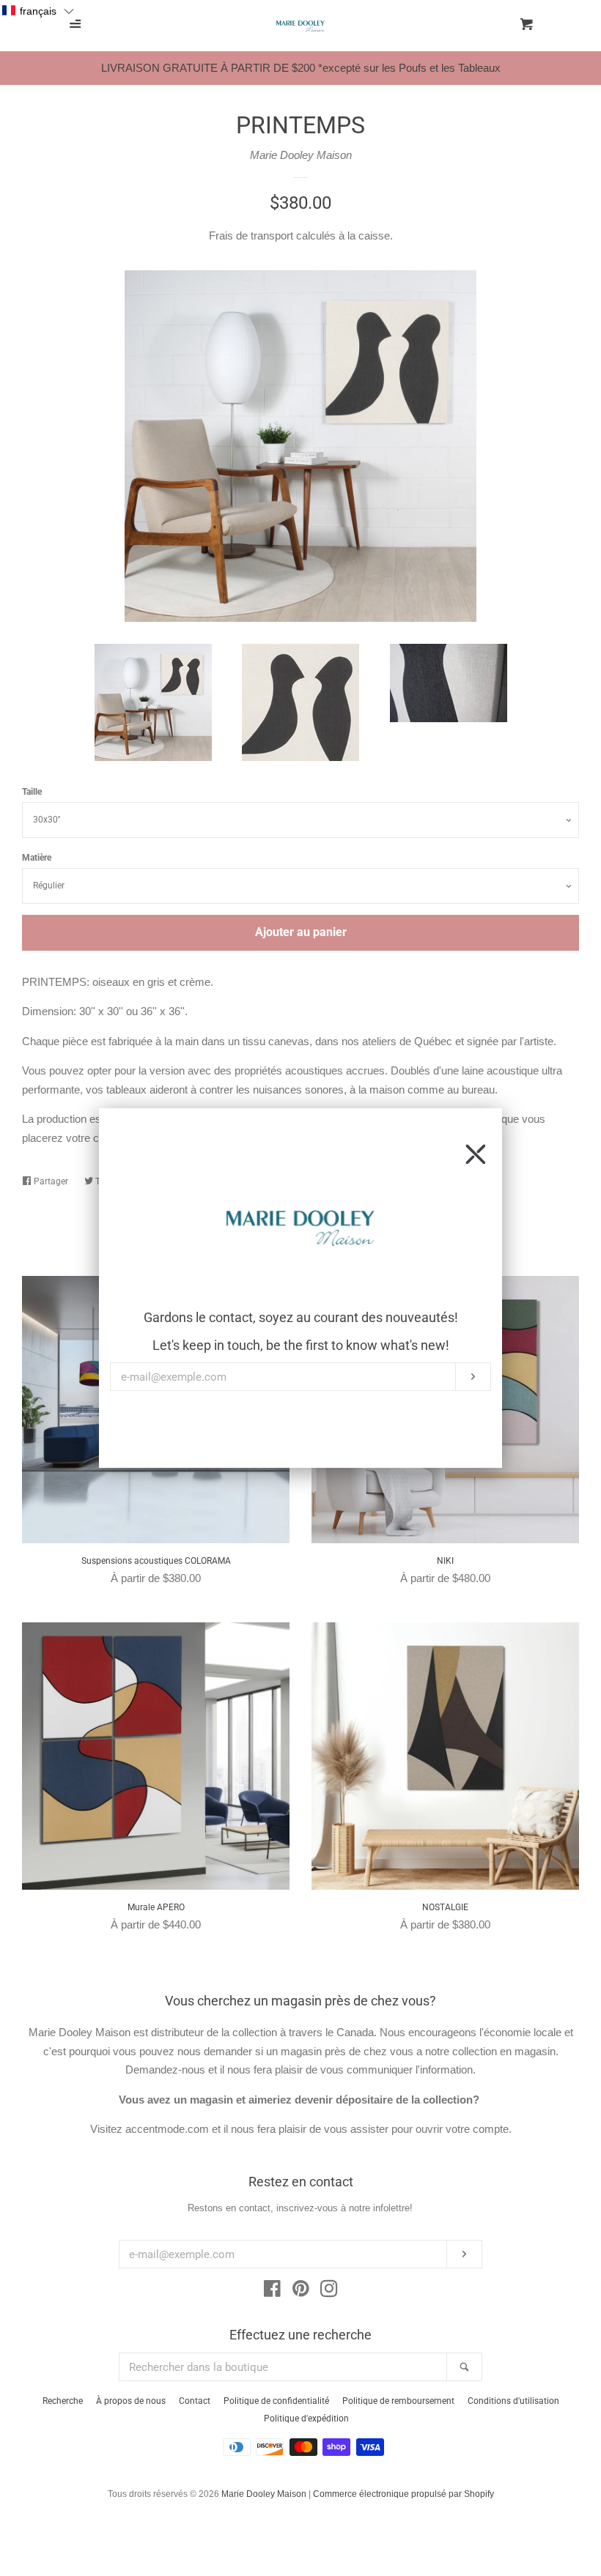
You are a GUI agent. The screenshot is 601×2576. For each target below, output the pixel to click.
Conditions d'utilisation (513, 2401)
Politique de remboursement (398, 2401)
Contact (195, 2401)
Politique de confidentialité (276, 2401)
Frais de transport (251, 235)
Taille (32, 792)
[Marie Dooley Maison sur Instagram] (329, 2291)
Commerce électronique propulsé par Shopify (403, 2494)
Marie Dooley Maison (301, 155)
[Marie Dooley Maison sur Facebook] (272, 2291)
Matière (37, 858)
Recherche (63, 2401)
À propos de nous (131, 2401)
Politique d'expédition (306, 2419)
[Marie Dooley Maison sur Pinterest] (301, 2291)
